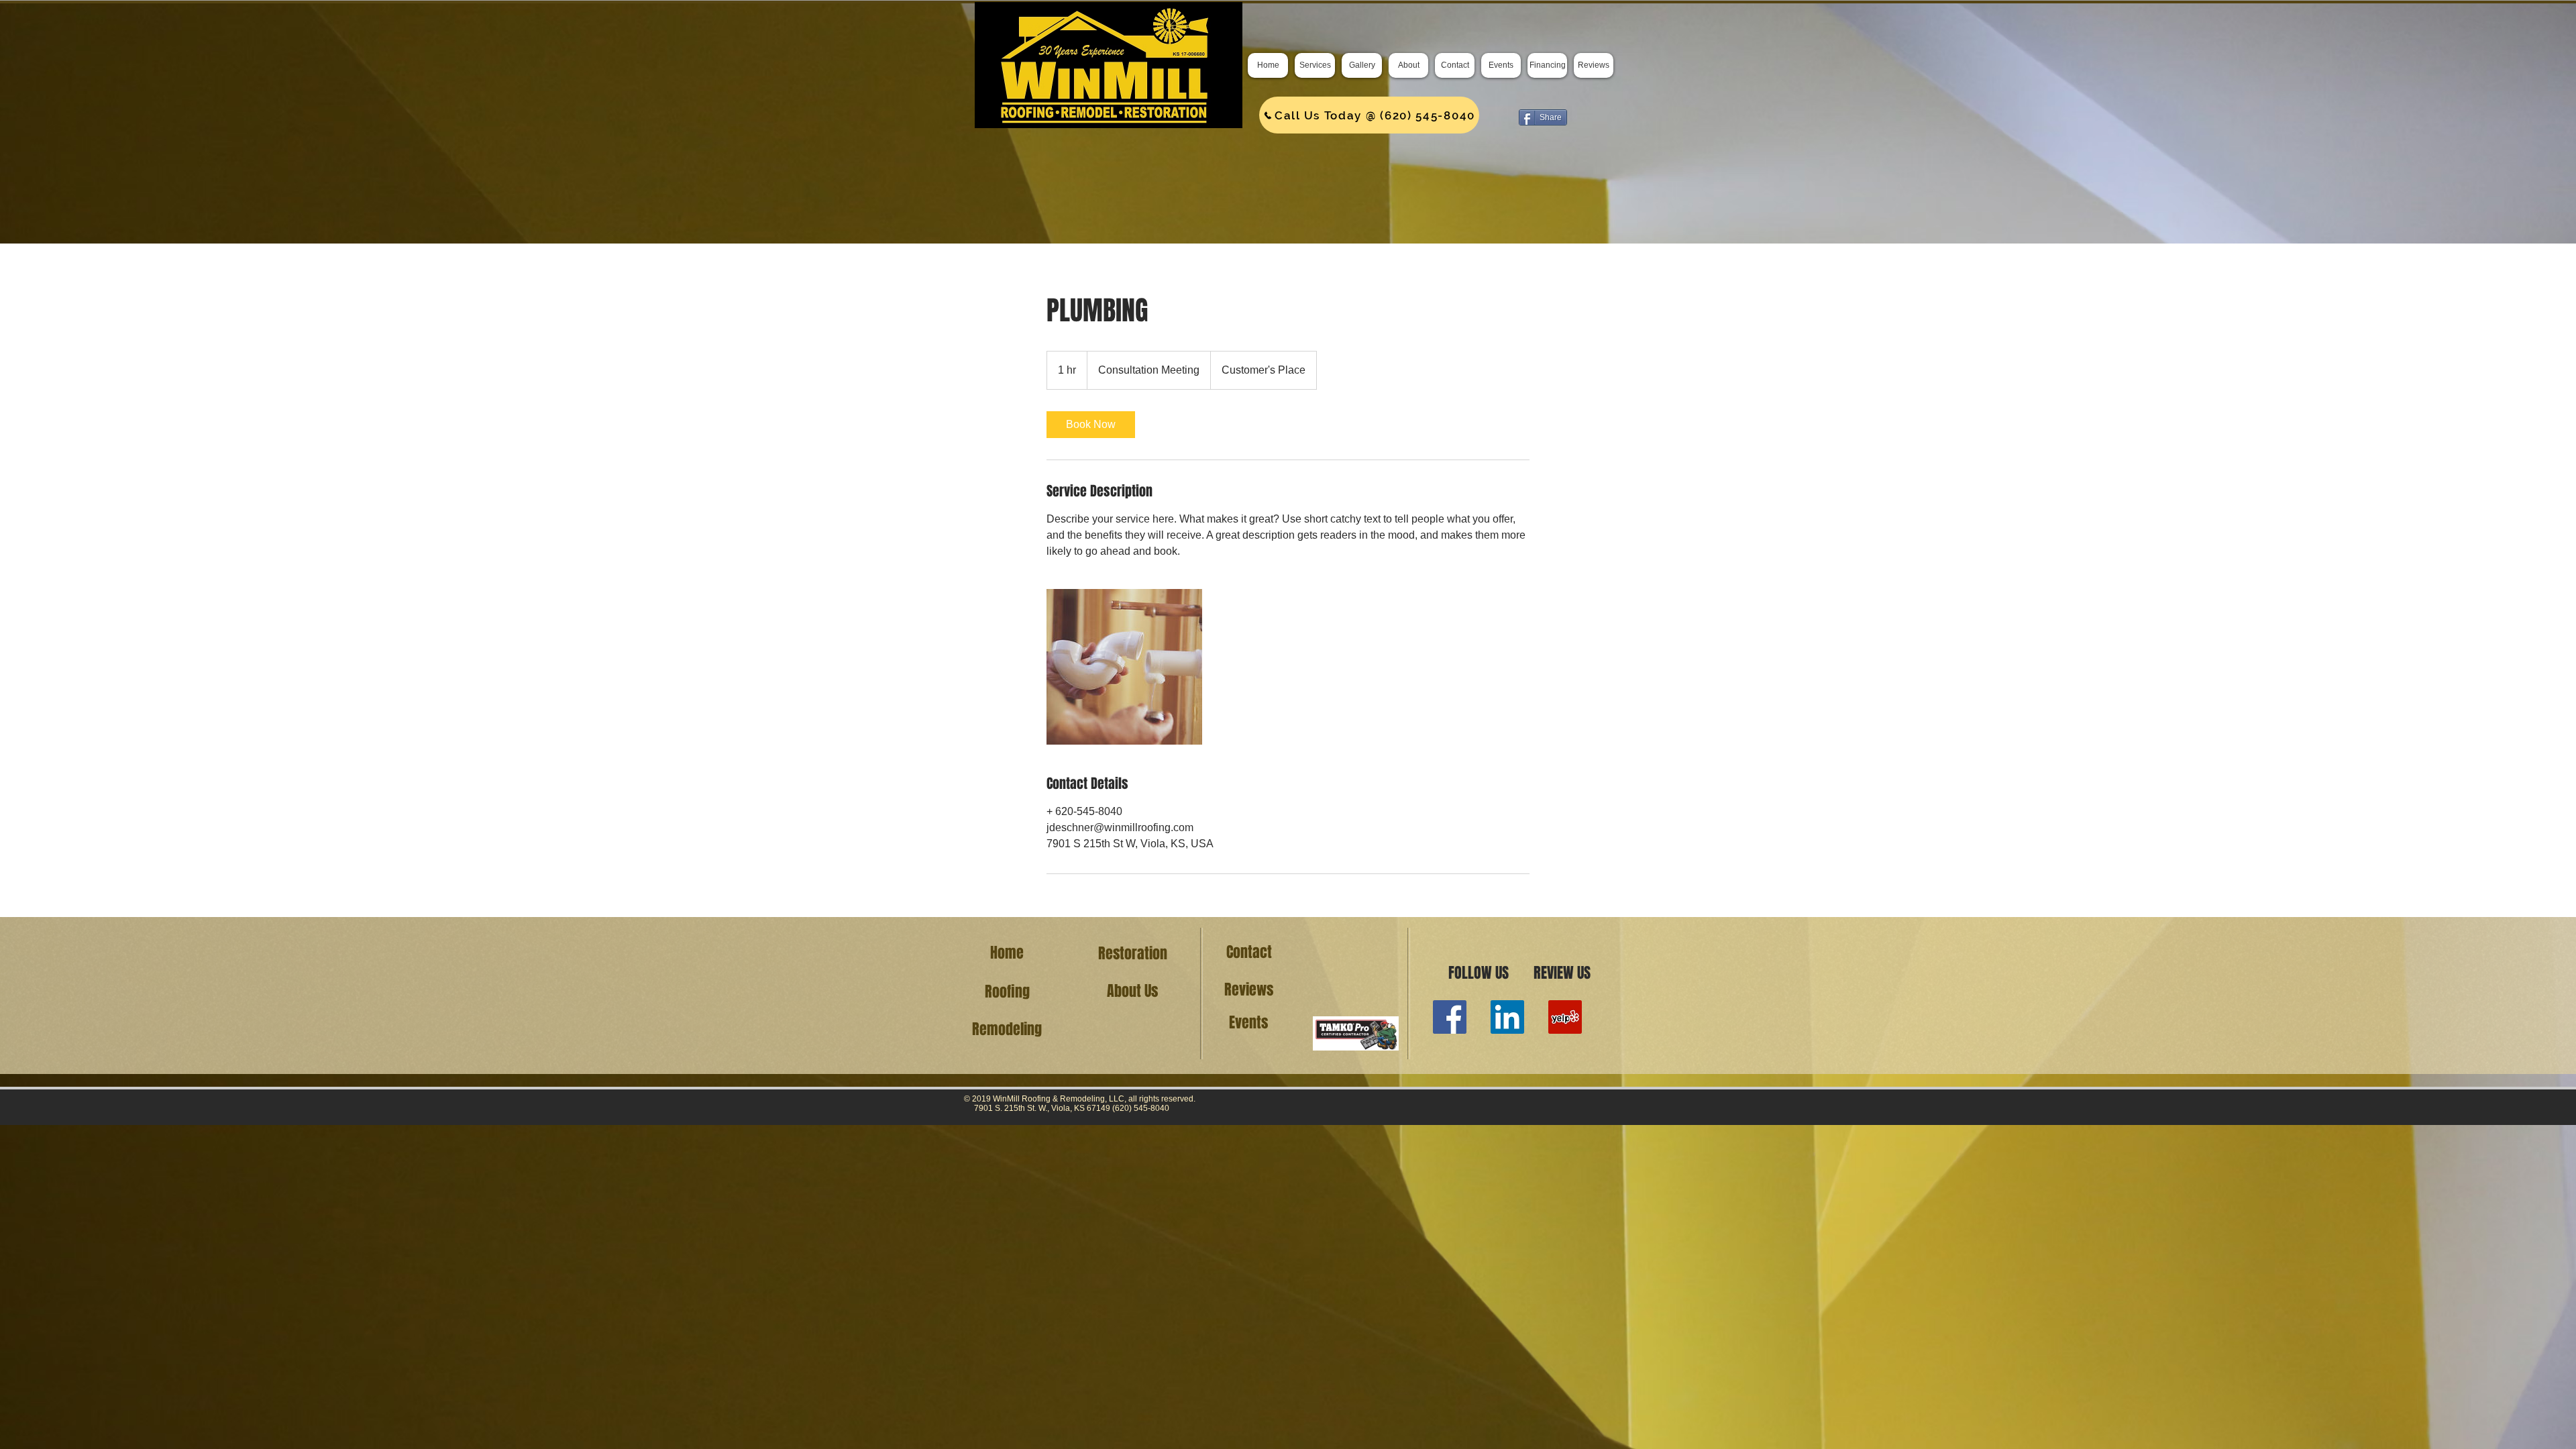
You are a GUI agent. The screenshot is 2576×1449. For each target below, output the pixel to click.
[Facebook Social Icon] (1450, 1017)
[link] (1091, 425)
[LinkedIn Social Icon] (1507, 1017)
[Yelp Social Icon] (1565, 1017)
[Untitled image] (1124, 667)
